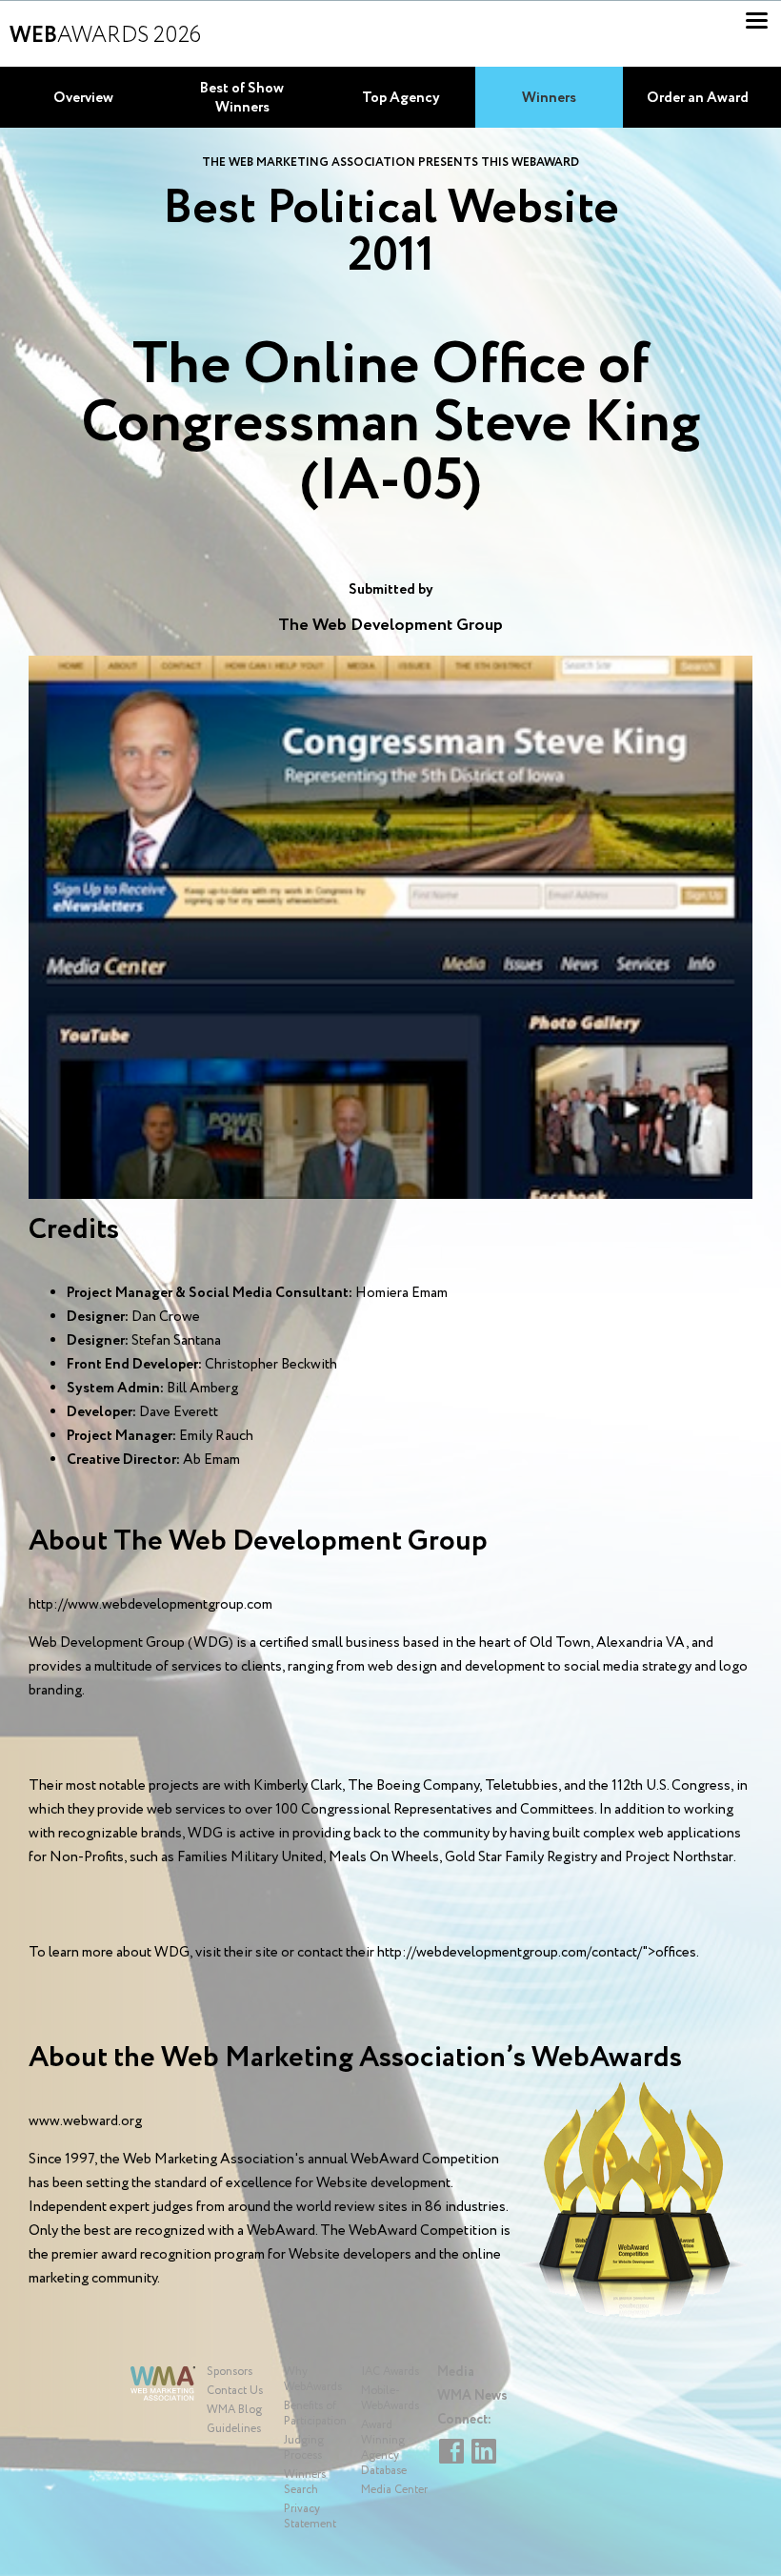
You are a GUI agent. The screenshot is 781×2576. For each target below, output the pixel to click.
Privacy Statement (310, 2516)
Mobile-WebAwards (390, 2398)
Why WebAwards (313, 2379)
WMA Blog (234, 2410)
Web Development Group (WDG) (131, 1643)
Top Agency (401, 98)
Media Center (394, 2490)
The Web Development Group (390, 625)
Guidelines (234, 2429)
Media (456, 2372)
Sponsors (230, 2372)
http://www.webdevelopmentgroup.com (150, 1605)
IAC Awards (390, 2372)
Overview (83, 98)
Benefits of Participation (315, 2414)
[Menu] (757, 20)
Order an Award (698, 98)
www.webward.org (85, 2121)
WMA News (472, 2396)
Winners (549, 98)
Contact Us (235, 2391)
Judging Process (304, 2448)
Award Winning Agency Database (384, 2448)
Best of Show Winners (242, 98)
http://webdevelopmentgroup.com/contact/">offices (537, 1953)
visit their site (237, 1953)
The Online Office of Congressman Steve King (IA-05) (390, 424)
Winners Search (305, 2482)
